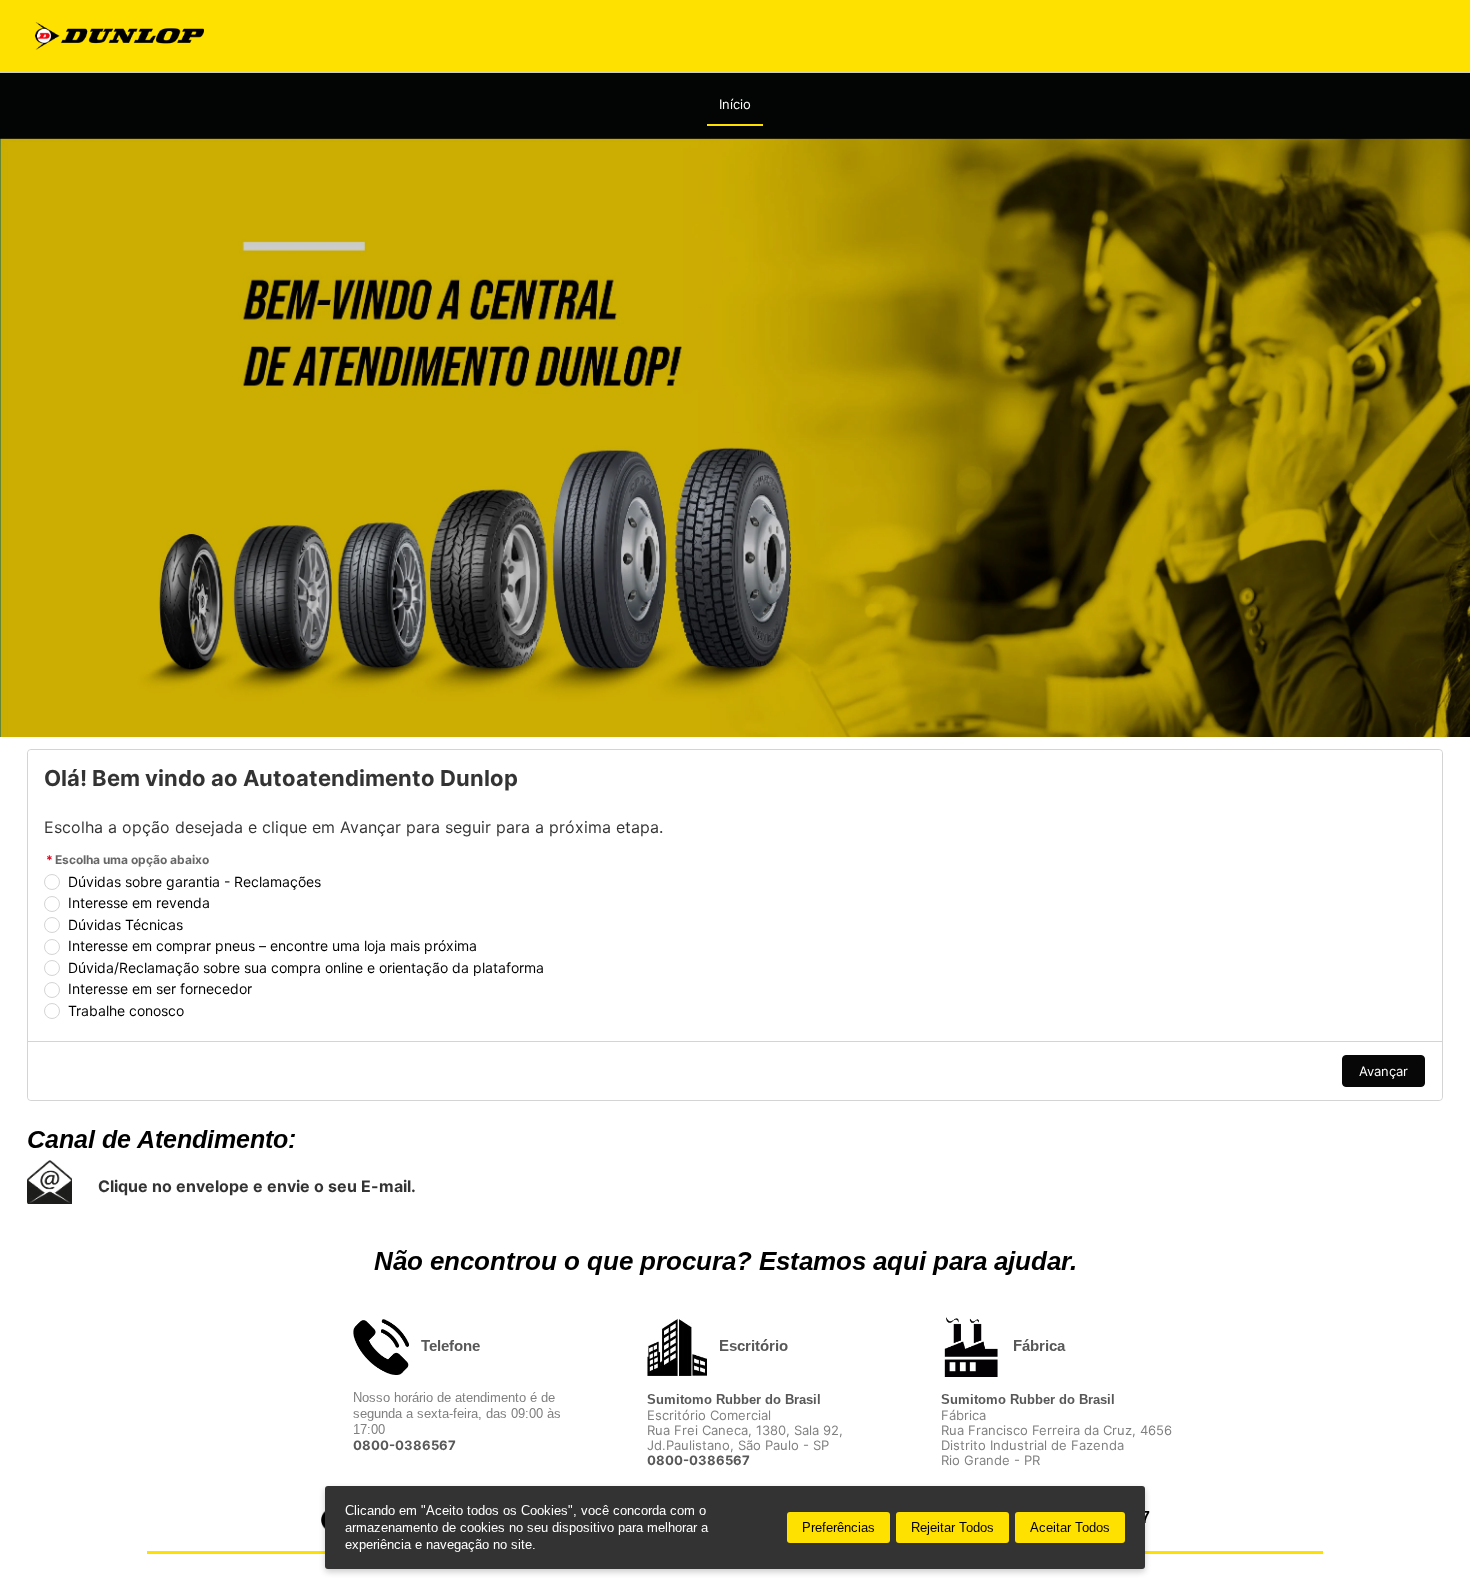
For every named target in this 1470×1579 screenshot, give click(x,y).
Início (735, 104)
